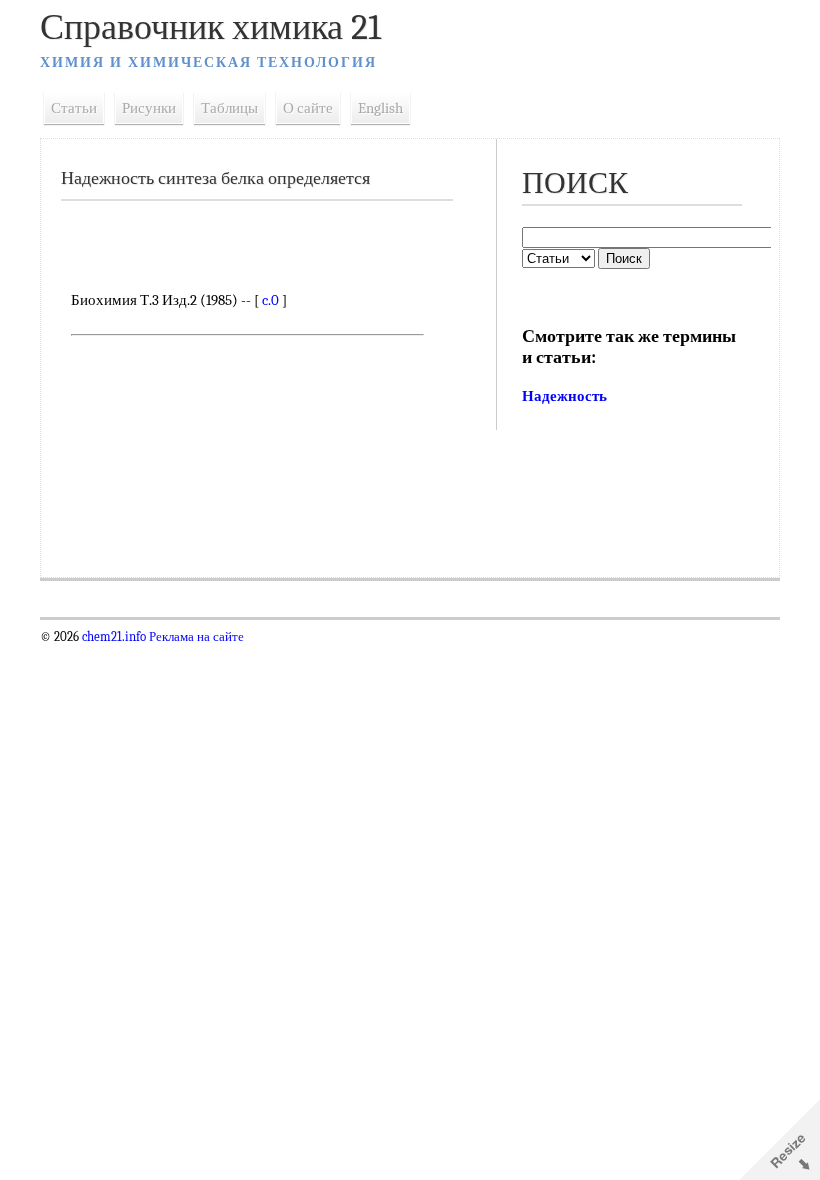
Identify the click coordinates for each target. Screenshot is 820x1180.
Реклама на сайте (195, 637)
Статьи (74, 108)
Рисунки (149, 108)
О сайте (308, 108)
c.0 (270, 300)
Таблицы (229, 108)
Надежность (564, 396)
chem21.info (114, 637)
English (380, 108)
